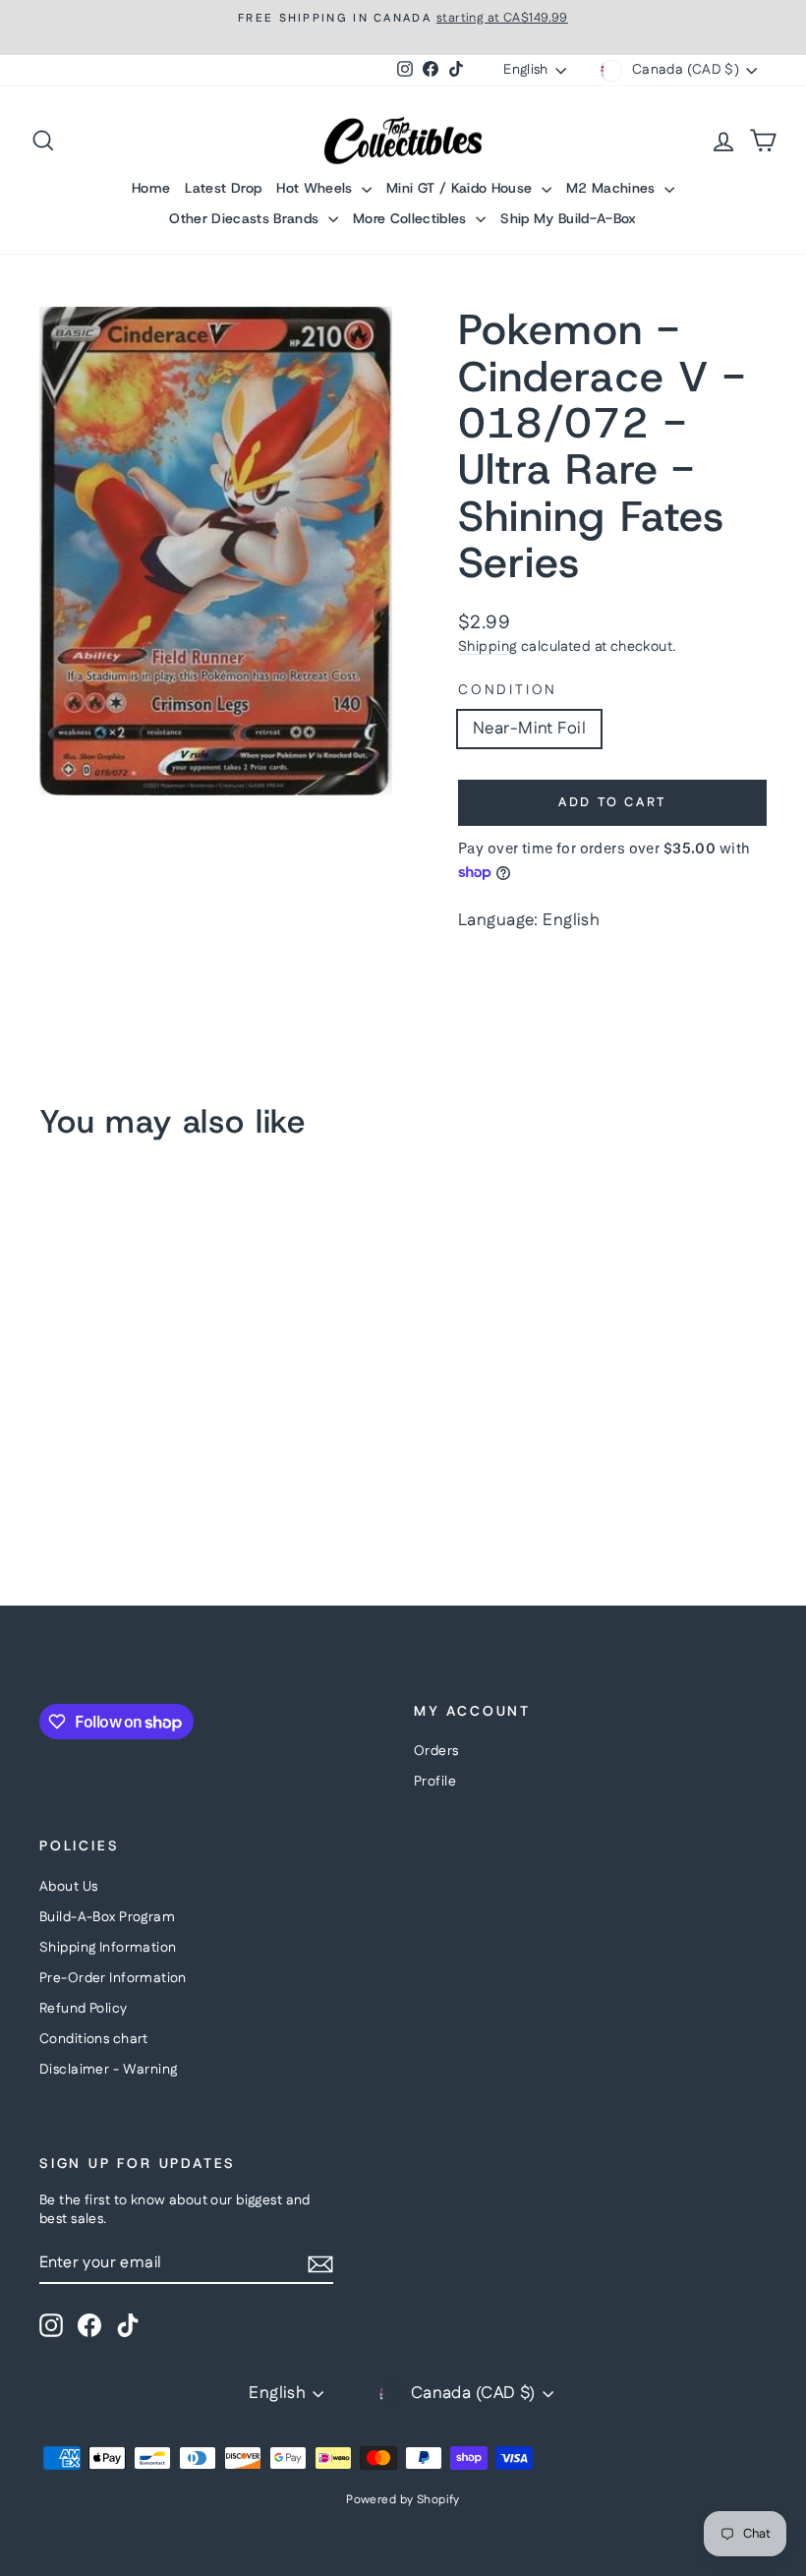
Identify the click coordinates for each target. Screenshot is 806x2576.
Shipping (488, 647)
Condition (508, 691)
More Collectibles (412, 218)
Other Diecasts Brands (246, 218)
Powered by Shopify (403, 2500)
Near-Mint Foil (529, 729)
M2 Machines (613, 188)
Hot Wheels (317, 188)
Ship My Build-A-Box (569, 218)
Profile (435, 1782)
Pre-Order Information (113, 1978)
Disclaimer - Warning (109, 2070)
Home (151, 188)
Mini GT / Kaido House (461, 188)
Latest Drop (223, 188)
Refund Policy (84, 2009)
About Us (68, 1887)
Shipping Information (108, 1948)
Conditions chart (94, 2039)
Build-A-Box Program (107, 1917)
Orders (436, 1751)
